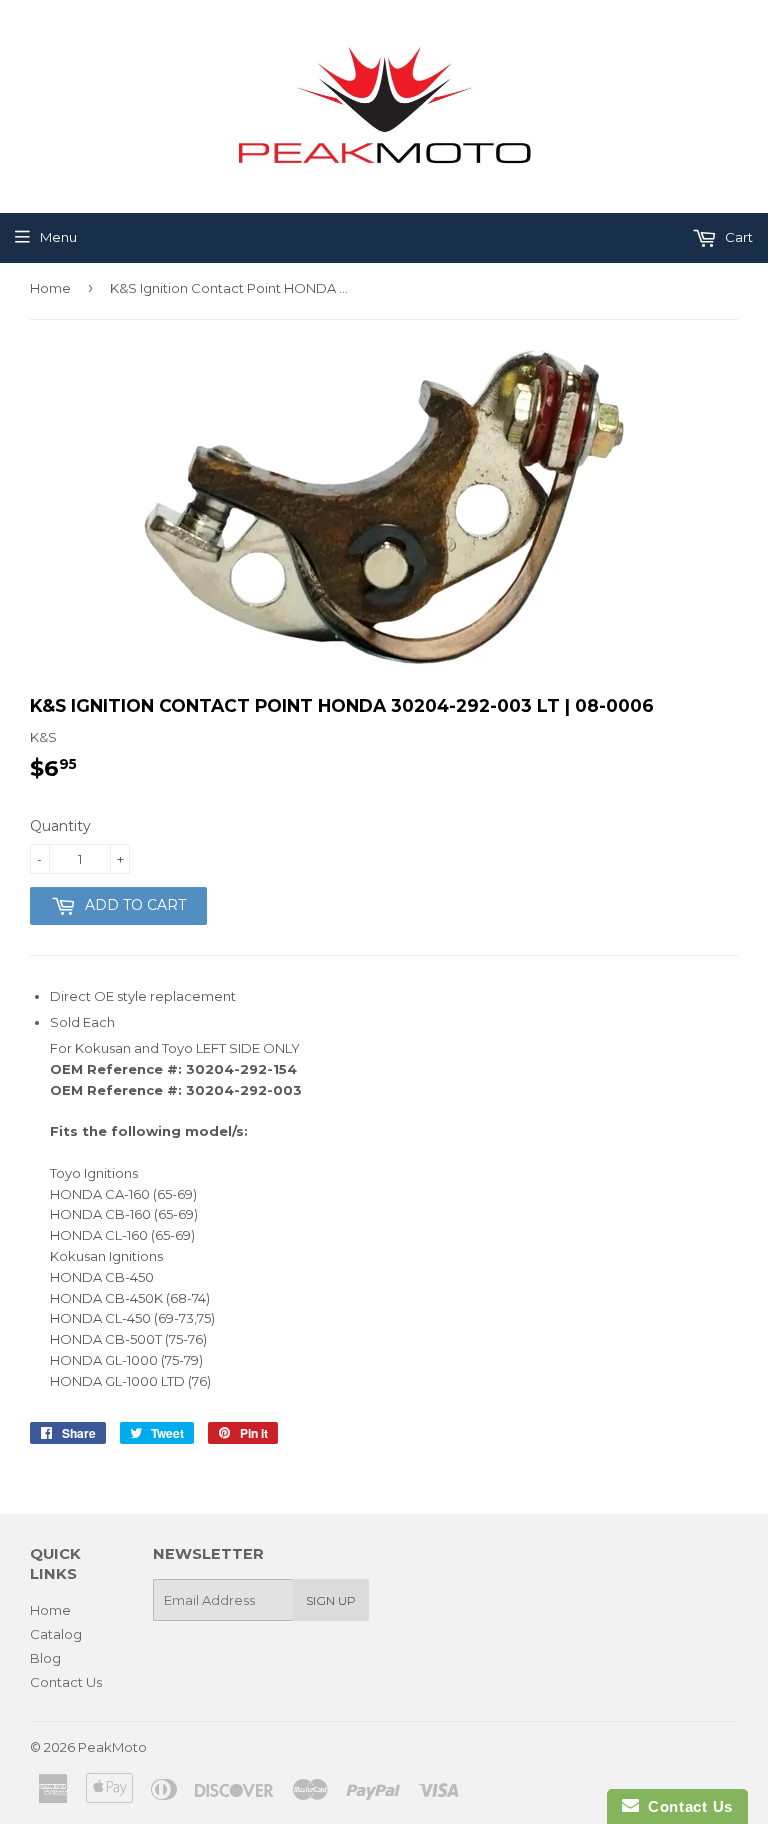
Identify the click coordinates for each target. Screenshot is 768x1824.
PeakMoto (112, 1747)
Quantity (60, 826)
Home (50, 288)
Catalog (56, 1634)
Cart (737, 237)
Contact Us (66, 1682)
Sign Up (331, 1600)
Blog (45, 1658)
